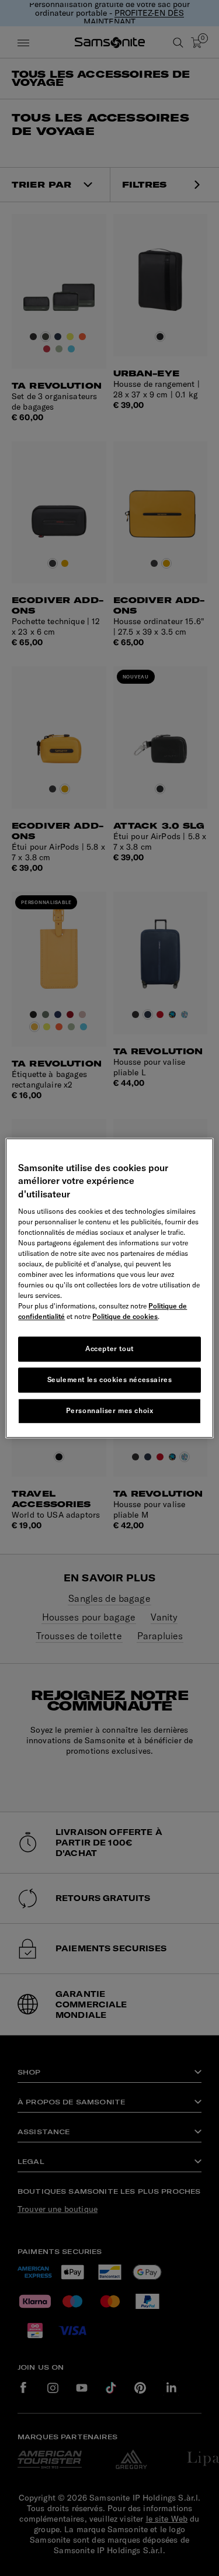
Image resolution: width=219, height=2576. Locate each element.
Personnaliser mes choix (110, 1410)
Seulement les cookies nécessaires (110, 1379)
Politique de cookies (125, 1316)
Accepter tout (109, 1348)
